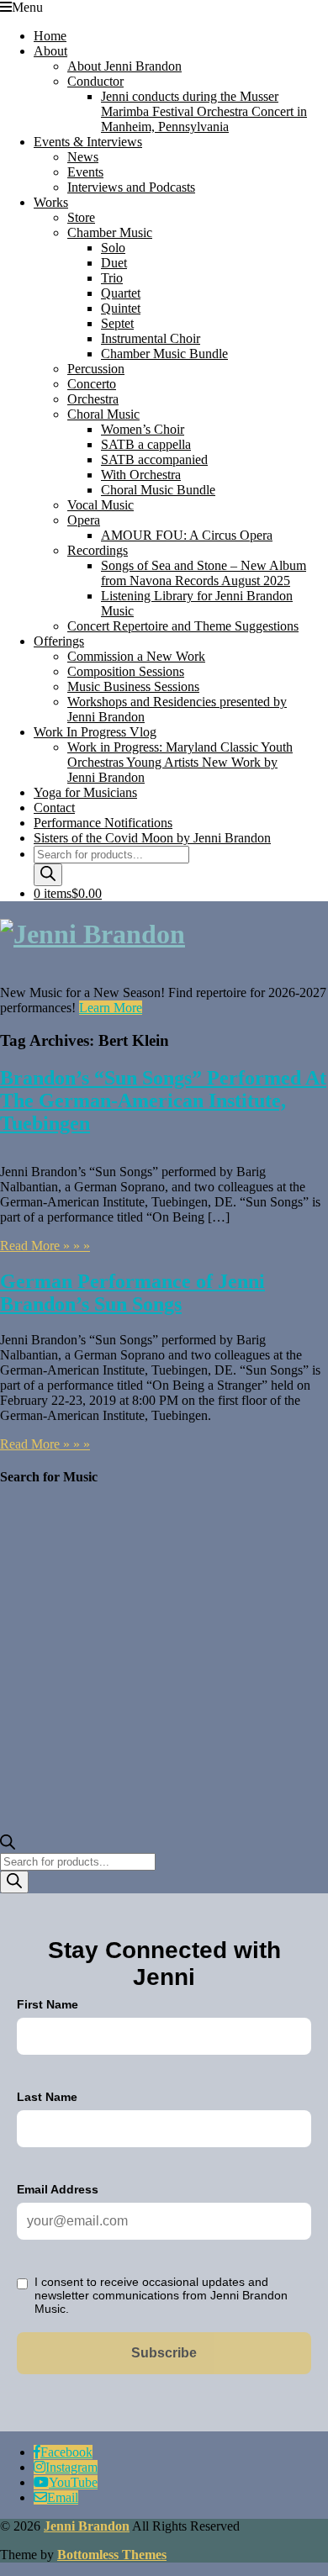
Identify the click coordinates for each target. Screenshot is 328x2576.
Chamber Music (110, 232)
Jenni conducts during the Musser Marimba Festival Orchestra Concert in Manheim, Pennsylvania (204, 111)
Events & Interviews (88, 142)
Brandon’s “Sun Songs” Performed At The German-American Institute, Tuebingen (163, 1101)
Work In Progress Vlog (95, 732)
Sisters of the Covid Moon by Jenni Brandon (152, 838)
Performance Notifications (103, 823)
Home (50, 36)
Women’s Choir (143, 429)
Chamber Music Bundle (164, 354)
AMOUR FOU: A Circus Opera (187, 535)
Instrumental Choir (151, 338)
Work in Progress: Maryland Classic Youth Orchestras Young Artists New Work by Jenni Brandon (180, 762)
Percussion (96, 369)
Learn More (111, 1008)
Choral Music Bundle (158, 490)
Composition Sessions (126, 671)
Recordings (98, 550)
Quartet (121, 293)
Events (85, 172)
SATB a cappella (146, 444)
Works (51, 202)
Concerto (92, 384)
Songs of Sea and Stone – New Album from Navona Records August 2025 (204, 573)
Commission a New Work (136, 656)
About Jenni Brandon (124, 66)
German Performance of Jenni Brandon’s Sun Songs (132, 1293)
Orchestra (93, 399)
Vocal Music (101, 505)
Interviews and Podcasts (131, 187)
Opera (84, 520)
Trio (112, 278)
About (50, 51)
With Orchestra (141, 475)
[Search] (48, 875)
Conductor (95, 81)
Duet (114, 263)
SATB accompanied (154, 459)
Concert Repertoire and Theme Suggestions (183, 626)
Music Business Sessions (133, 686)
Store (81, 217)
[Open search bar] (8, 1845)
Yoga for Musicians (85, 792)
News (83, 157)
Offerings (59, 641)
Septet (117, 323)
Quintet (121, 308)
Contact (54, 808)
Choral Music (103, 414)
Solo (113, 248)
